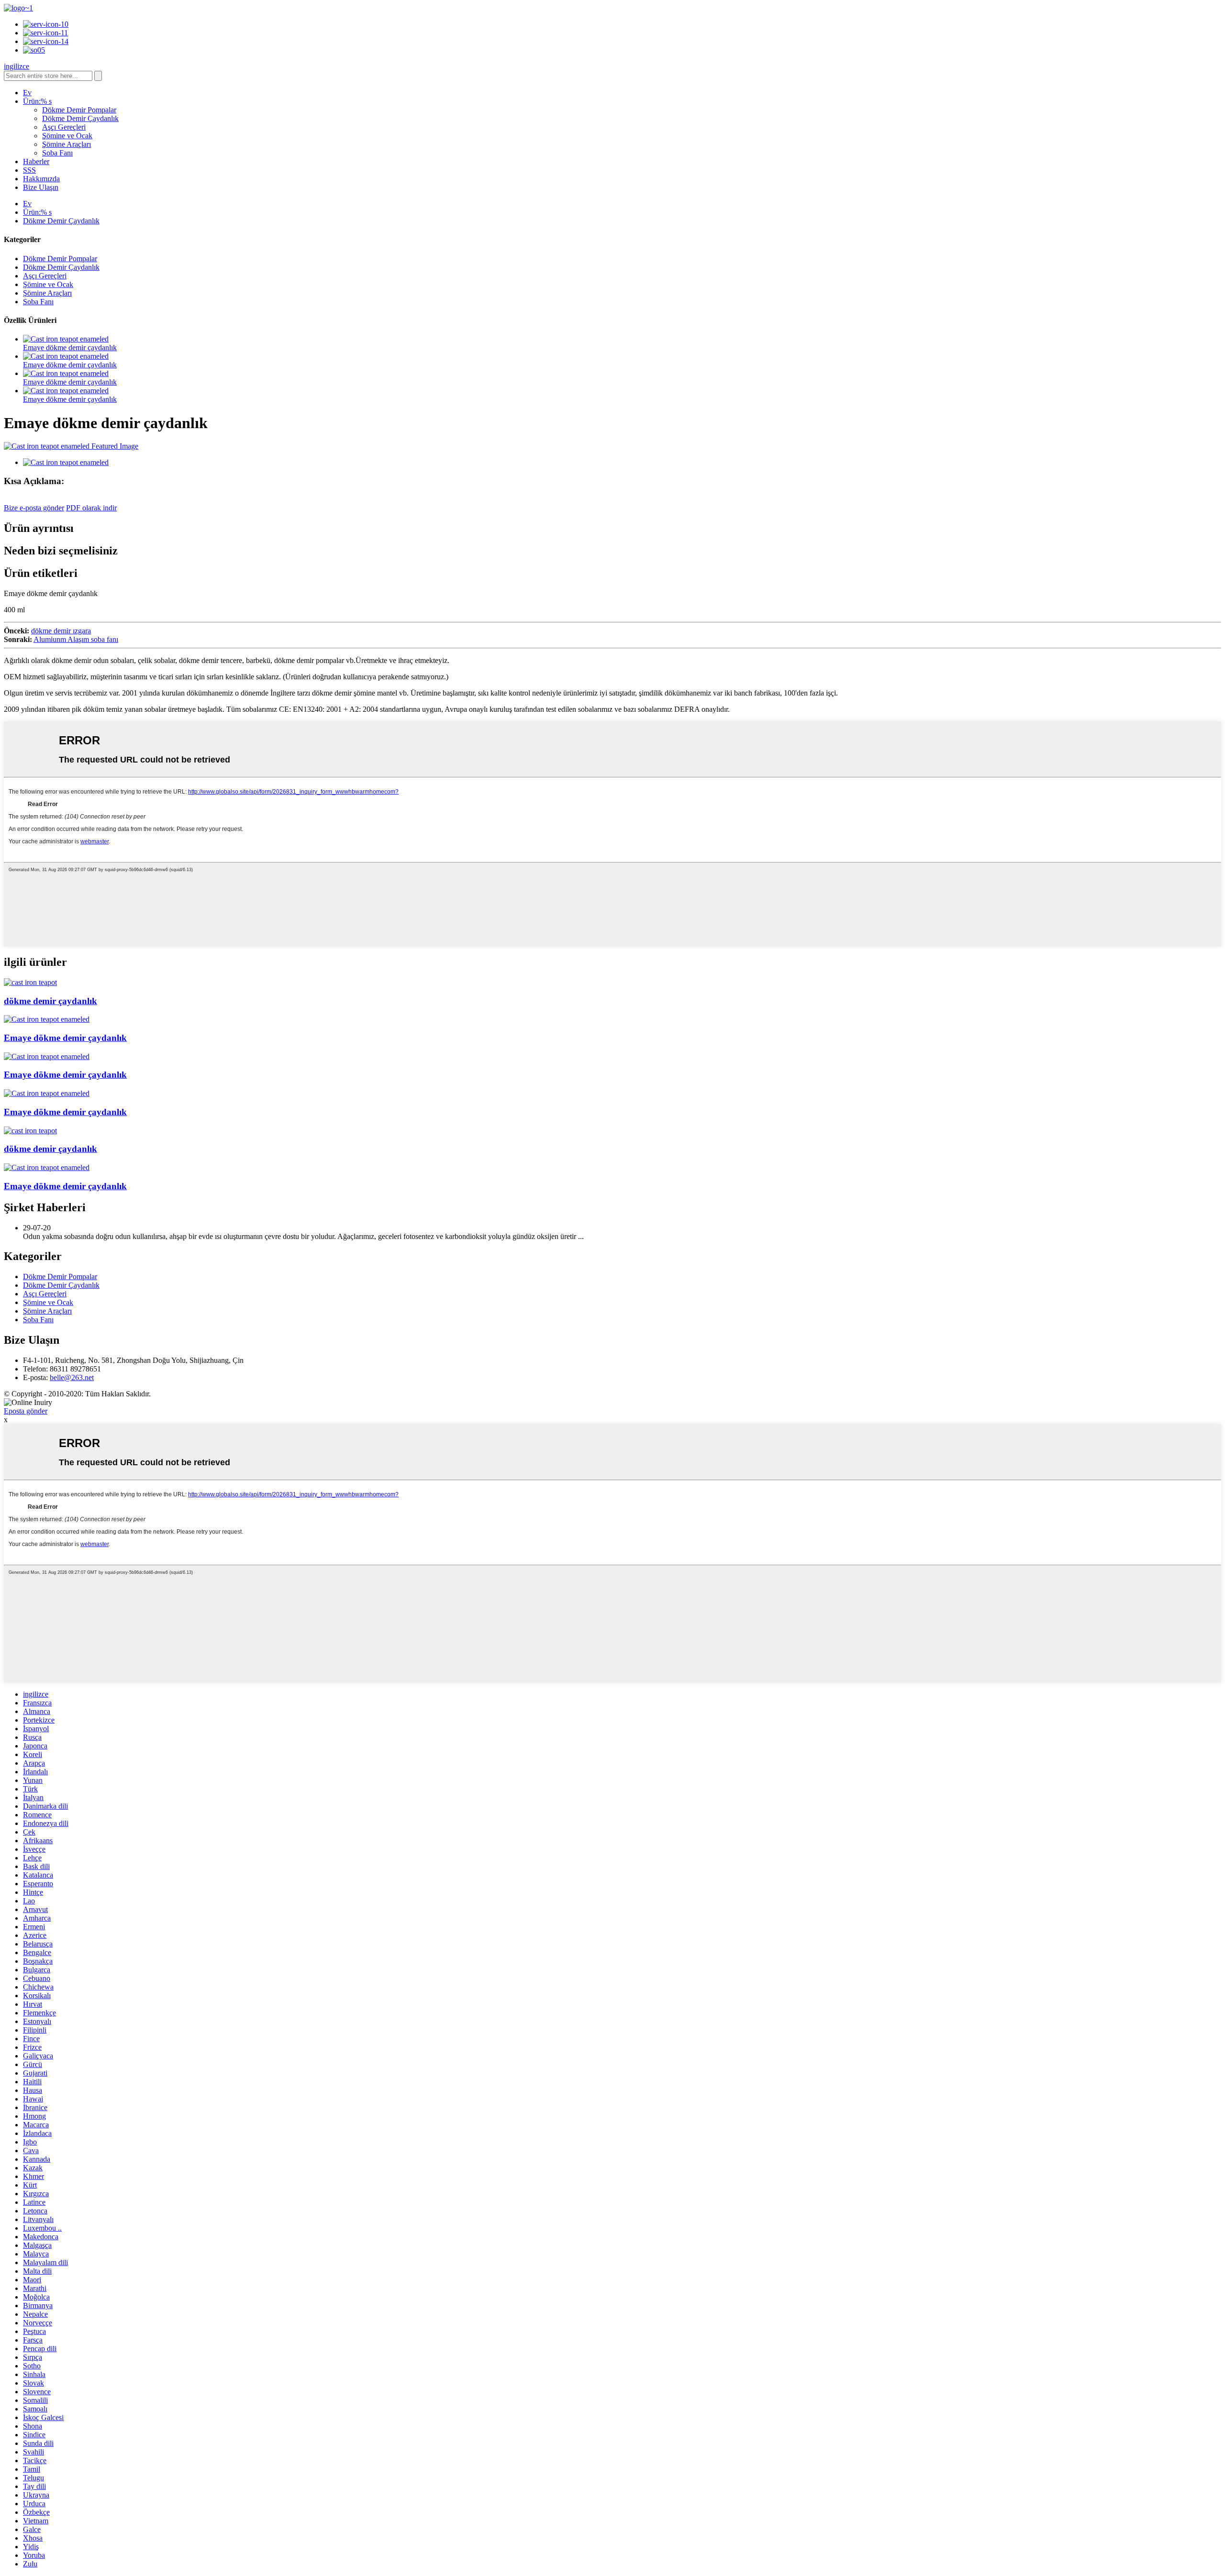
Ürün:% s (37, 101)
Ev (27, 93)
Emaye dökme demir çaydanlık (70, 348)
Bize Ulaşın (41, 187)
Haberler (36, 161)
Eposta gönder (26, 1411)
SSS (29, 170)
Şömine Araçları (67, 144)
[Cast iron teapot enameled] (47, 1019)
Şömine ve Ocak (67, 136)
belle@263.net (72, 1377)
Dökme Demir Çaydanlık (80, 118)
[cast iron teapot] (30, 982)
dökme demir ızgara (61, 631)
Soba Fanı (57, 153)
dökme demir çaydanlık (50, 1001)
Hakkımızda (41, 179)
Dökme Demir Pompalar (79, 110)
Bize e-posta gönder (34, 508)
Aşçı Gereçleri (64, 127)
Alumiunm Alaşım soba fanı (76, 639)
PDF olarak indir (91, 508)
